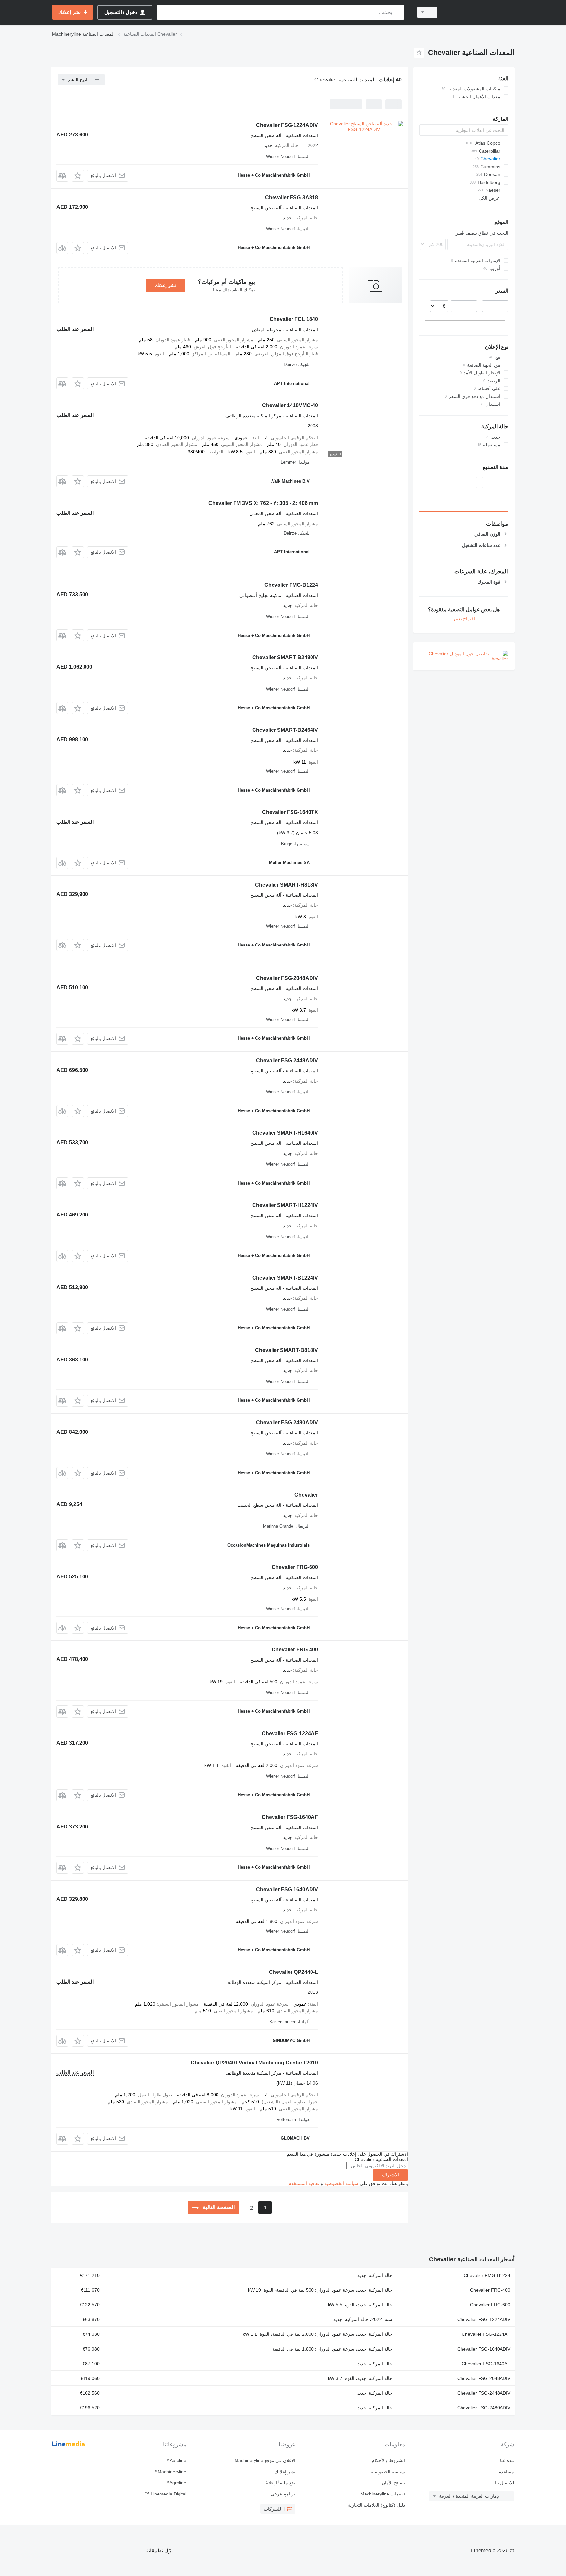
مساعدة (506, 2472)
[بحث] (398, 12)
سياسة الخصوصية (341, 2183)
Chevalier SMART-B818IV (287, 1350)
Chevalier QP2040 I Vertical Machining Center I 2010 (254, 2063)
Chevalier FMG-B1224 (291, 585)
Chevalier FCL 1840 (294, 319)
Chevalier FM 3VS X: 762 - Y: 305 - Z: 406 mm (263, 503)
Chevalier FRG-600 (295, 1567)
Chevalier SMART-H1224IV (285, 1205)
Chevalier (306, 1495)
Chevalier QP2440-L (293, 1972)
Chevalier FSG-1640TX (290, 812)
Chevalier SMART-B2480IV (285, 657)
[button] (78, 176)
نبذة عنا (507, 2460)
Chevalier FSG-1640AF (290, 1817)
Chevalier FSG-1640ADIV (287, 1890)
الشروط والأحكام (388, 2460)
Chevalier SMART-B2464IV (285, 730)
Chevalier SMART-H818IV (287, 885)
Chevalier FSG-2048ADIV (287, 978)
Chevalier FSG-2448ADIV (287, 1061)
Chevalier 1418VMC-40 (290, 405)
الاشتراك (390, 2175)
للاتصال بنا (504, 2483)
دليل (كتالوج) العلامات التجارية (376, 2505)
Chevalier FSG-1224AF (290, 1733)
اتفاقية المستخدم (304, 2183)
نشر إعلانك (165, 285)
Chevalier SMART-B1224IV (285, 1278)
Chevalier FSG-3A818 (292, 198)
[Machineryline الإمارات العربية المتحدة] (480, 12)
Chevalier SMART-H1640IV (285, 1133)
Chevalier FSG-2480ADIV (287, 1423)
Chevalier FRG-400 (295, 1650)
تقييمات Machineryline (382, 2494)
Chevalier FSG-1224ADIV (287, 125)
